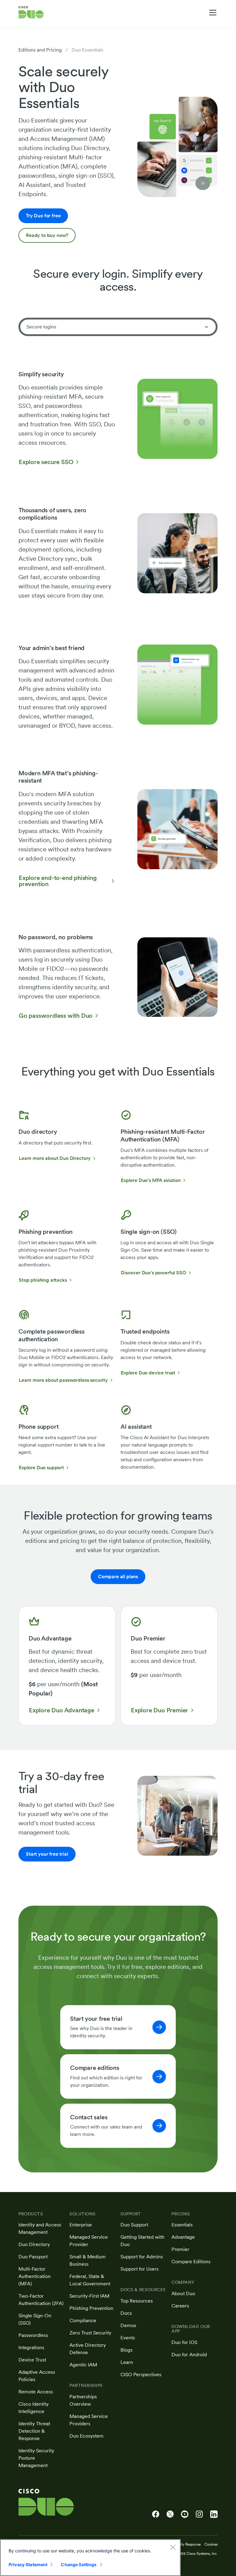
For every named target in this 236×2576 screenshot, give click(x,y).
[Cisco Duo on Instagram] (199, 2514)
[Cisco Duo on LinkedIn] (214, 2514)
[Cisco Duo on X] (170, 2514)
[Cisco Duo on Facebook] (156, 2514)
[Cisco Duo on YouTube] (185, 2514)
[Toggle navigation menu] (213, 13)
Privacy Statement (28, 2564)
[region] (90, 2558)
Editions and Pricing (40, 50)
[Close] (173, 2547)
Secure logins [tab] (41, 327)
